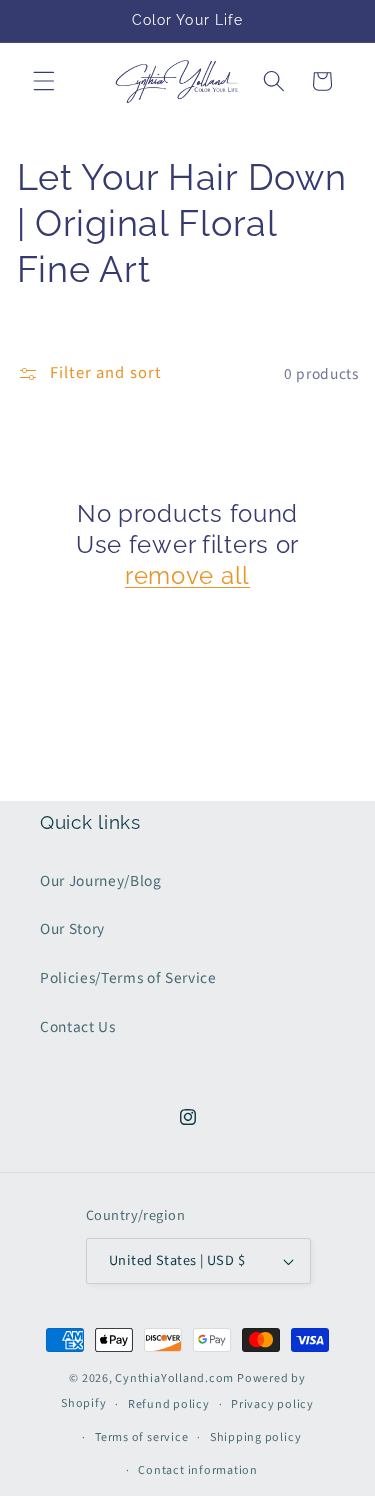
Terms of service (141, 1437)
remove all (187, 575)
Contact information (198, 1470)
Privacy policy (272, 1404)
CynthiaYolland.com (174, 1378)
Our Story (72, 929)
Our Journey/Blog (101, 881)
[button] (44, 81)
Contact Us (78, 1027)
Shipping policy (256, 1437)
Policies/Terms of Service (128, 978)
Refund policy (169, 1404)
